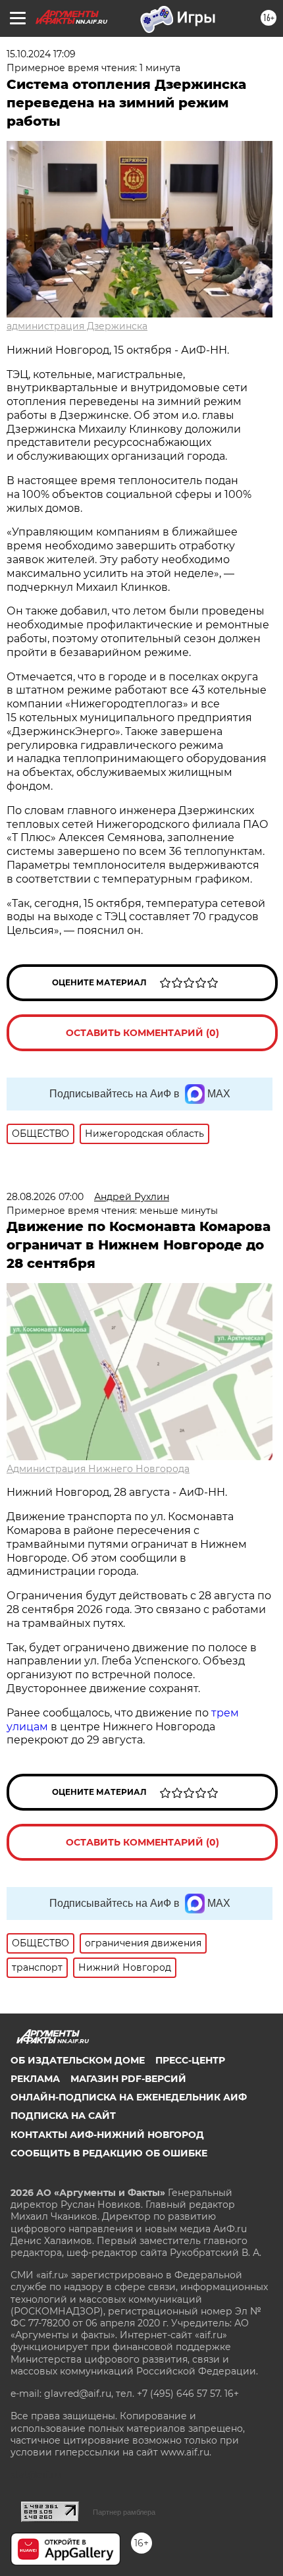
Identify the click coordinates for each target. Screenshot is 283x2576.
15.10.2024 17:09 (41, 54)
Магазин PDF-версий (128, 2079)
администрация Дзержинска (77, 326)
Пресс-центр (190, 2060)
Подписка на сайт (63, 2116)
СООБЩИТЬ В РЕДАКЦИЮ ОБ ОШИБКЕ (109, 2153)
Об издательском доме (78, 2060)
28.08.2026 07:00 (45, 1197)
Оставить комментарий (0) (142, 1033)
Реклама (35, 2079)
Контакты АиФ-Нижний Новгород (107, 2135)
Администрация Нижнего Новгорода (98, 1469)
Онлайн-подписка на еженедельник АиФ (129, 2097)
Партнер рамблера (124, 2512)
